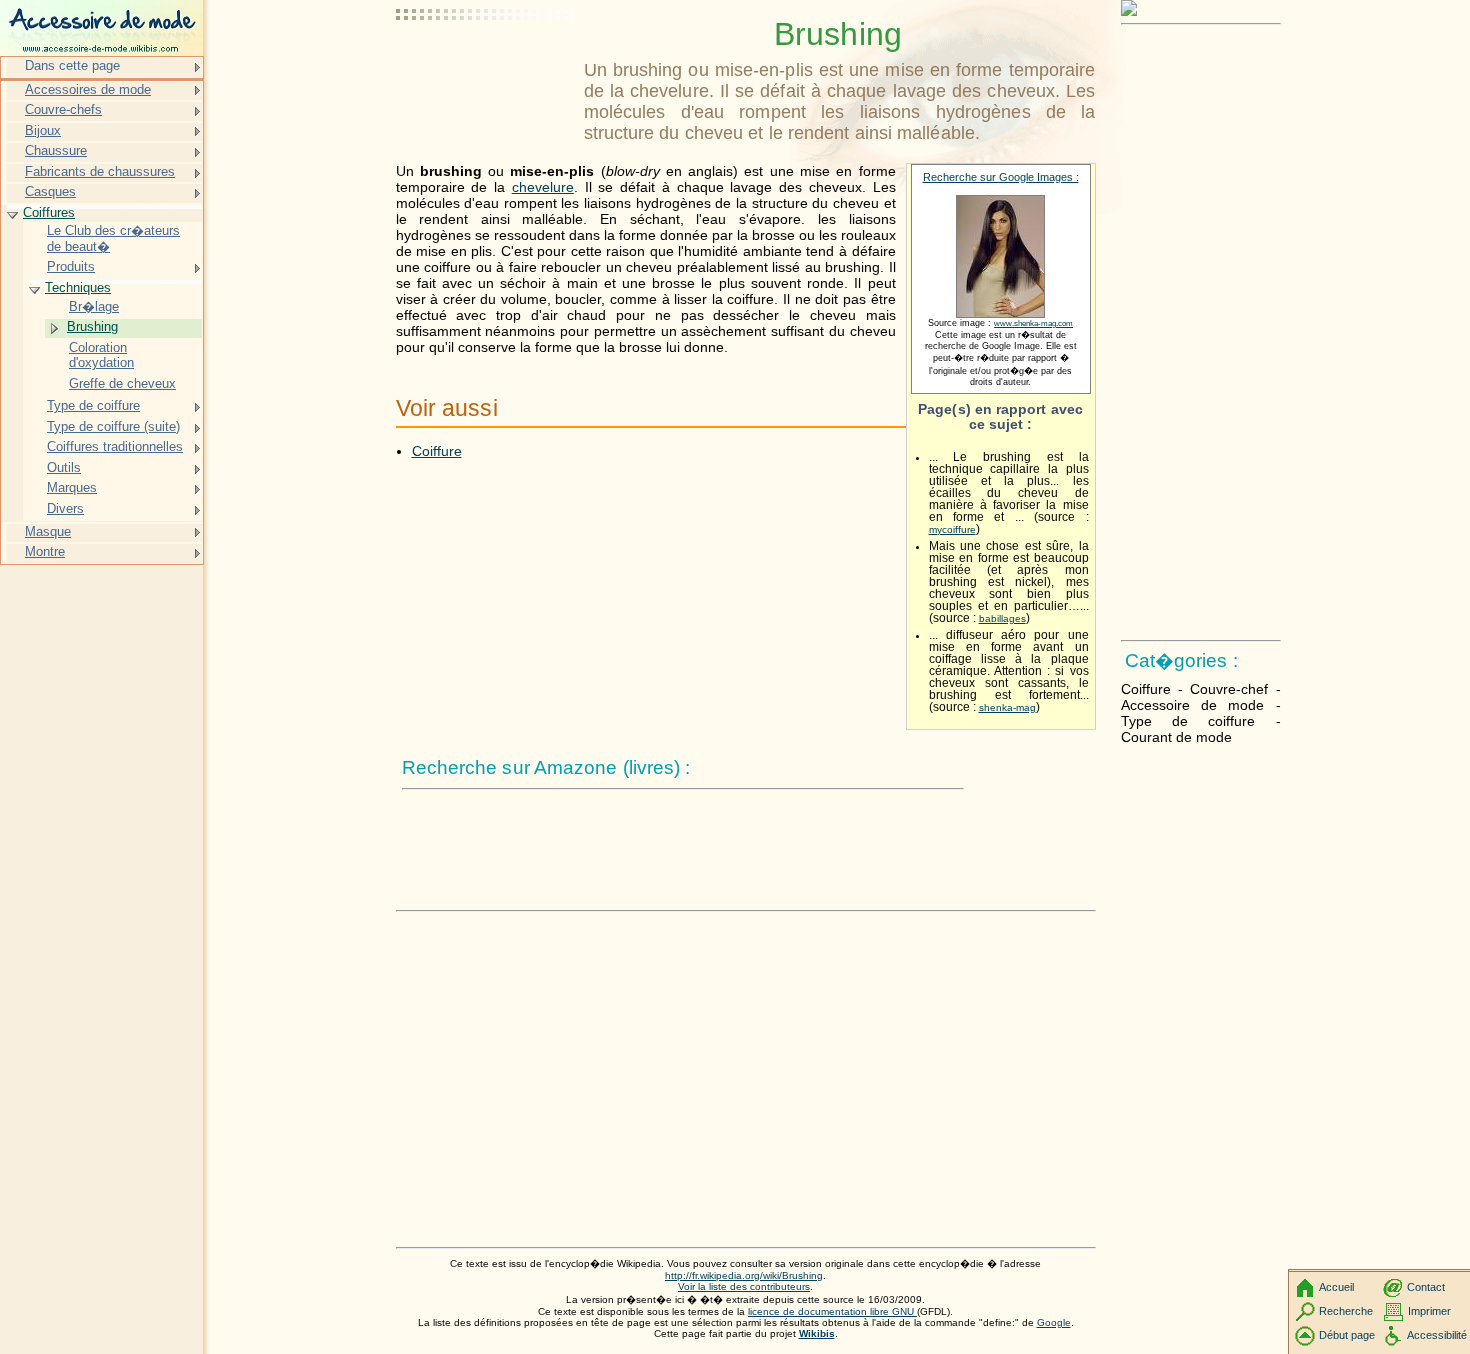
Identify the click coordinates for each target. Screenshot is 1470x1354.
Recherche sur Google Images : (1001, 177)
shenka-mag (1007, 707)
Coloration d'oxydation (101, 355)
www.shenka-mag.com (1033, 323)
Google (1054, 1322)
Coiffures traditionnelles (115, 446)
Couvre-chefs (63, 109)
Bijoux (43, 130)
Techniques (78, 287)
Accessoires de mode (88, 89)
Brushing (92, 326)
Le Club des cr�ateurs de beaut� (113, 238)
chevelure (543, 187)
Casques (50, 191)
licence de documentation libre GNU (832, 1311)
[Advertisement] (486, 65)
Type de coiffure (93, 405)
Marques (72, 487)
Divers (65, 508)
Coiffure (437, 451)
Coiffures (49, 212)
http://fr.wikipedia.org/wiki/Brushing (744, 1275)
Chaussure (56, 150)
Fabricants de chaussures (100, 171)
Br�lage (94, 306)
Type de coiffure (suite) (113, 426)
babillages (1002, 618)
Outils (64, 467)
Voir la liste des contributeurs (744, 1286)
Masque (48, 531)
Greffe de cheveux (122, 383)
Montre (45, 551)
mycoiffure (952, 529)
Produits (71, 266)
